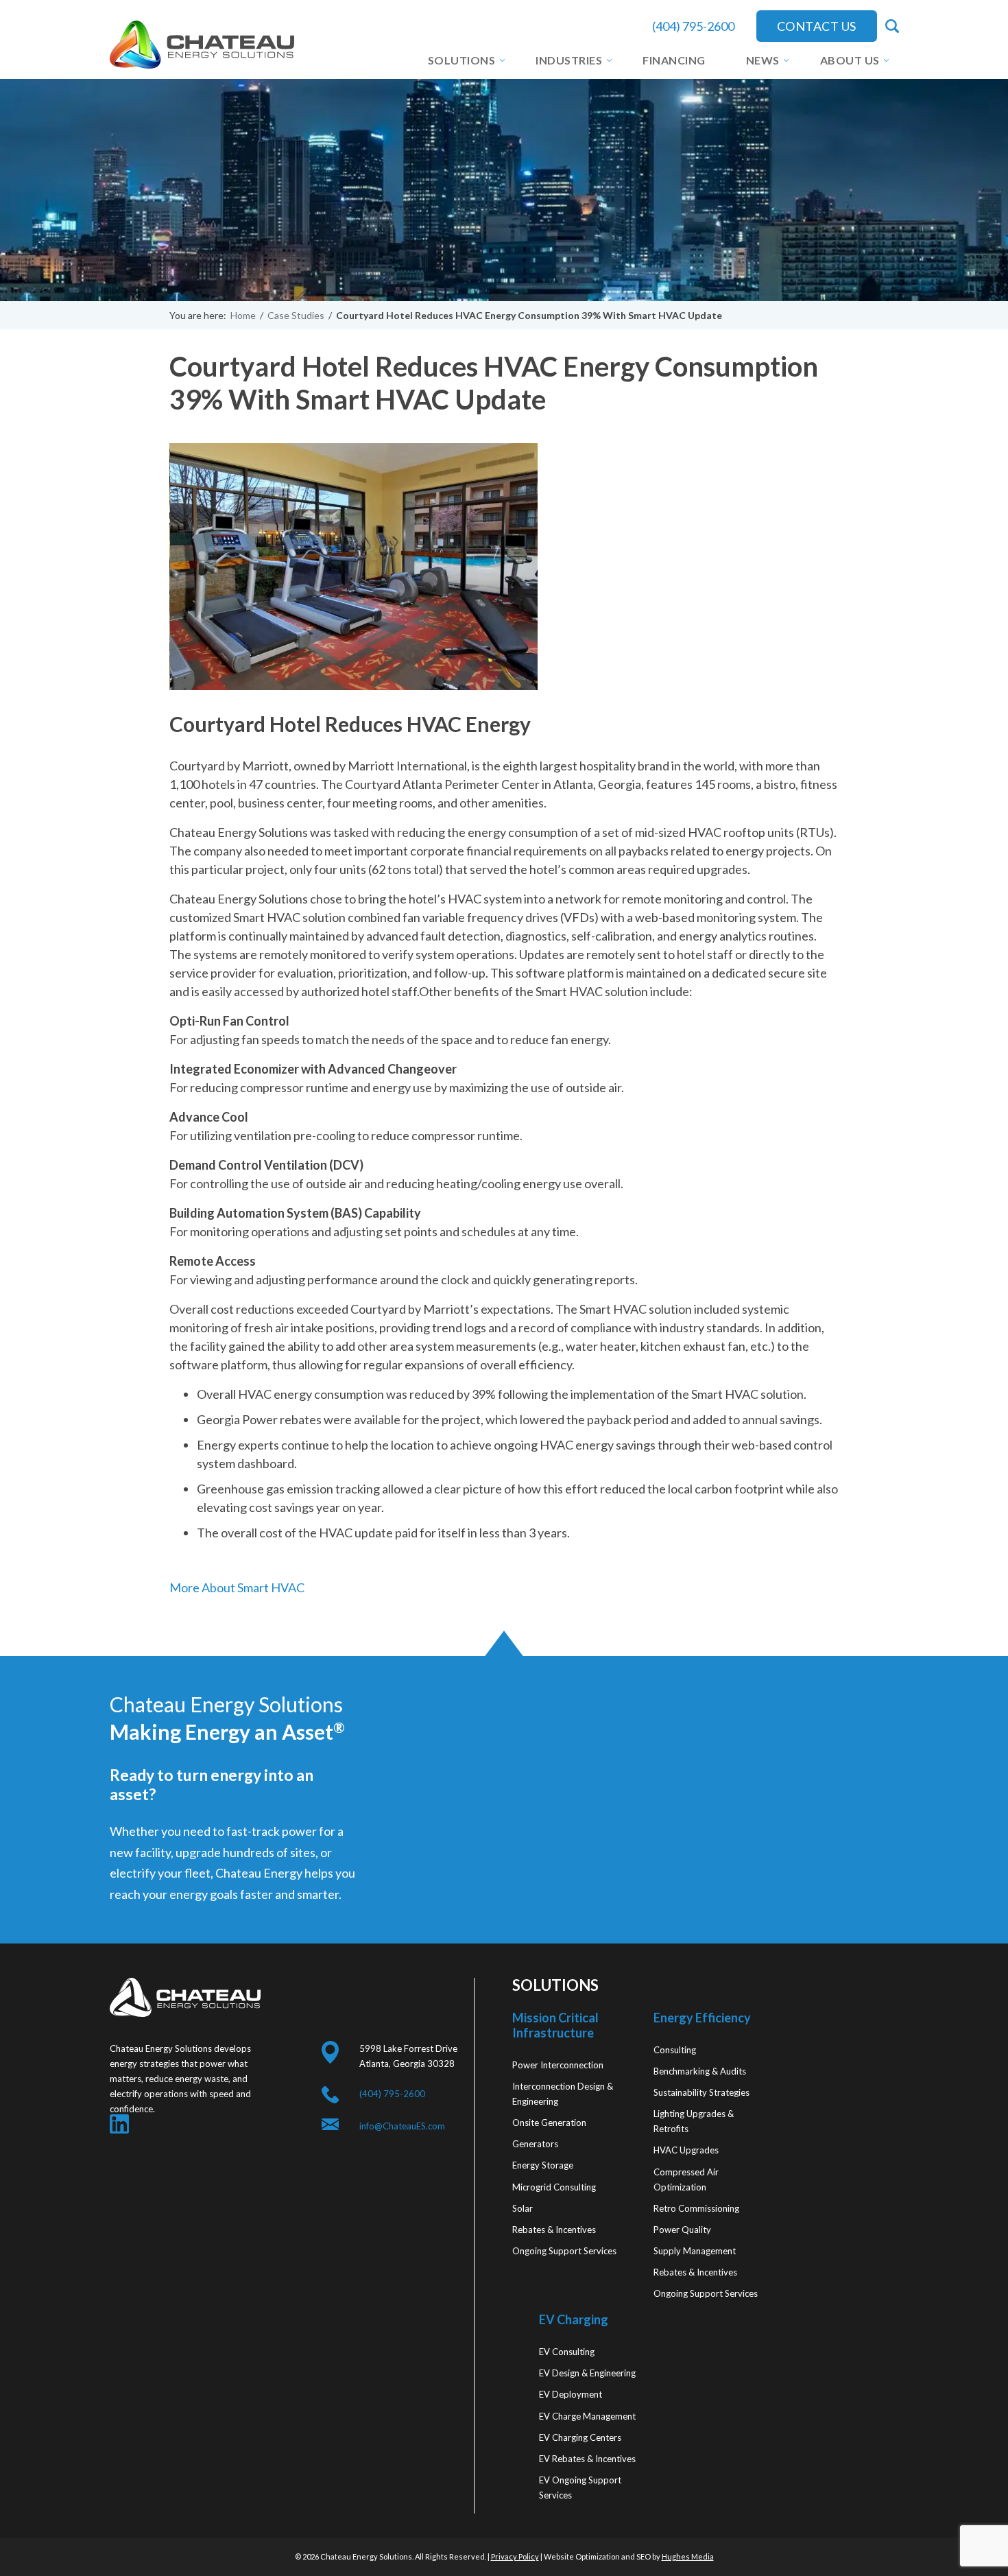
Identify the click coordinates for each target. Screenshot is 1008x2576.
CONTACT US (817, 26)
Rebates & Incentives (554, 2229)
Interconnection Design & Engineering (563, 2094)
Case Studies (296, 315)
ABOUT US (850, 60)
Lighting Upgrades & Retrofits (694, 2121)
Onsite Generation (549, 2123)
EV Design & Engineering (587, 2373)
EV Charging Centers (580, 2437)
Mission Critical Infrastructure (555, 2025)
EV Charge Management (587, 2415)
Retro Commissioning (696, 2208)
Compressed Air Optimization (686, 2179)
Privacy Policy (515, 2556)
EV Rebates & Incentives (587, 2458)
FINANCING (674, 60)
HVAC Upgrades (686, 2150)
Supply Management (695, 2251)
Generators (535, 2144)
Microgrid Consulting (554, 2186)
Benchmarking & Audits (700, 2071)
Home (243, 315)
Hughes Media (688, 2556)
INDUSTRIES (569, 60)
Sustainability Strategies (701, 2092)
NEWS (763, 60)
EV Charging (574, 2319)
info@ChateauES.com (402, 2126)
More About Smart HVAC (237, 1587)
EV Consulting (567, 2352)
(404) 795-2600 (693, 26)
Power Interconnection (558, 2065)
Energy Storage (543, 2165)
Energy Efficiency (702, 2018)
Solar (523, 2208)
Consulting (675, 2050)
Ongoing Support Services (564, 2250)
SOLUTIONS (462, 60)
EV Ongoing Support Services (580, 2487)
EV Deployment (571, 2394)
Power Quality (682, 2229)
